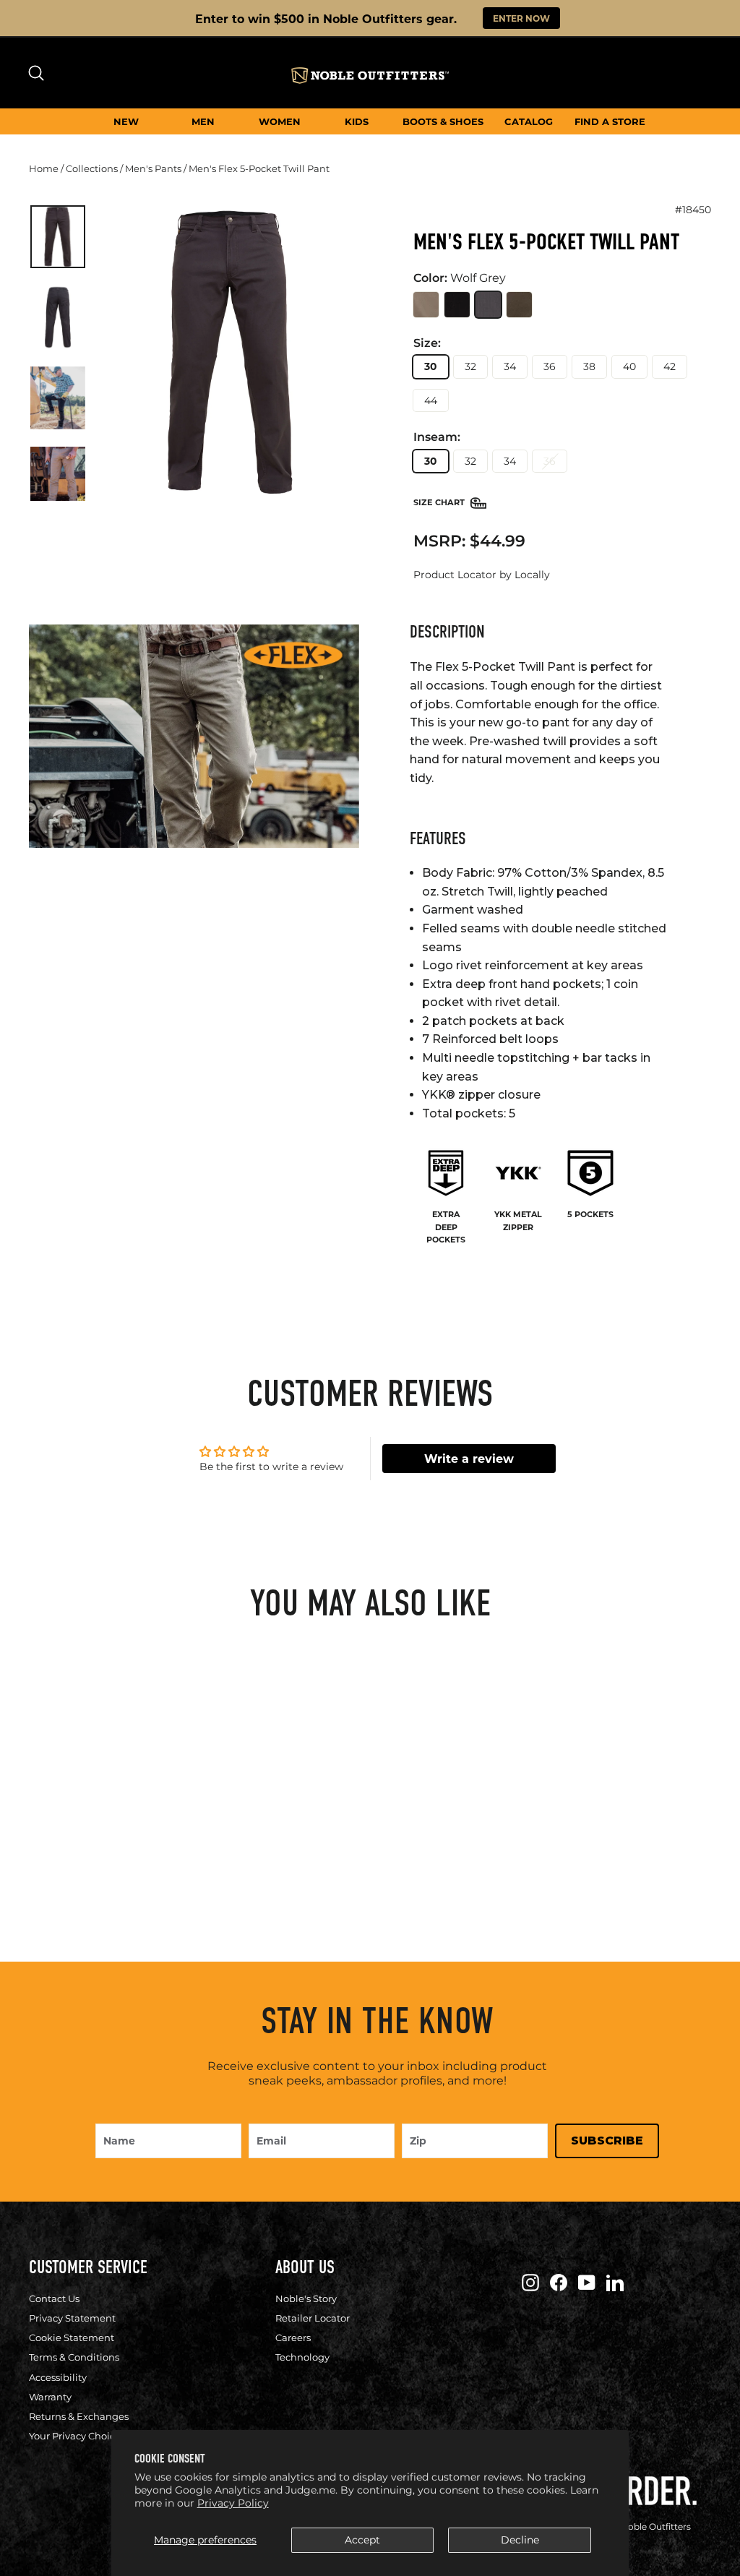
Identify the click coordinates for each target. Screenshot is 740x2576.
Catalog (529, 121)
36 (550, 366)
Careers (293, 2337)
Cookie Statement (72, 2337)
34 (510, 366)
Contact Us (54, 2298)
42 (670, 366)
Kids (357, 121)
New (126, 121)
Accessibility (58, 2377)
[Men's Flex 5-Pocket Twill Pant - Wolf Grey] (102, 1830)
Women (280, 121)
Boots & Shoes (443, 121)
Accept (362, 2540)
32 (470, 366)
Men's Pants (153, 168)
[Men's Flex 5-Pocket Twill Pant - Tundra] (126, 1830)
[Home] (370, 76)
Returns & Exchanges (79, 2416)
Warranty (50, 2397)
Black (457, 305)
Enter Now (521, 18)
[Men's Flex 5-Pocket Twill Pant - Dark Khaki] (55, 1830)
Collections (92, 168)
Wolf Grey (488, 305)
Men (203, 121)
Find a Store (610, 121)
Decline (520, 2540)
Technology (302, 2357)
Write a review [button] (469, 1458)
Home (44, 168)
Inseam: (437, 437)
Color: (460, 278)
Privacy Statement (72, 2318)
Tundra (519, 305)
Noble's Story (306, 2298)
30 (431, 366)
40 (629, 366)
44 (431, 400)
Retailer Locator (313, 2318)
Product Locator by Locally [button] (482, 575)
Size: (427, 343)
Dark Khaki (426, 305)
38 (589, 366)
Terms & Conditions (74, 2357)
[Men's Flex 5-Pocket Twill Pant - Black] (78, 1830)
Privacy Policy (233, 2503)
